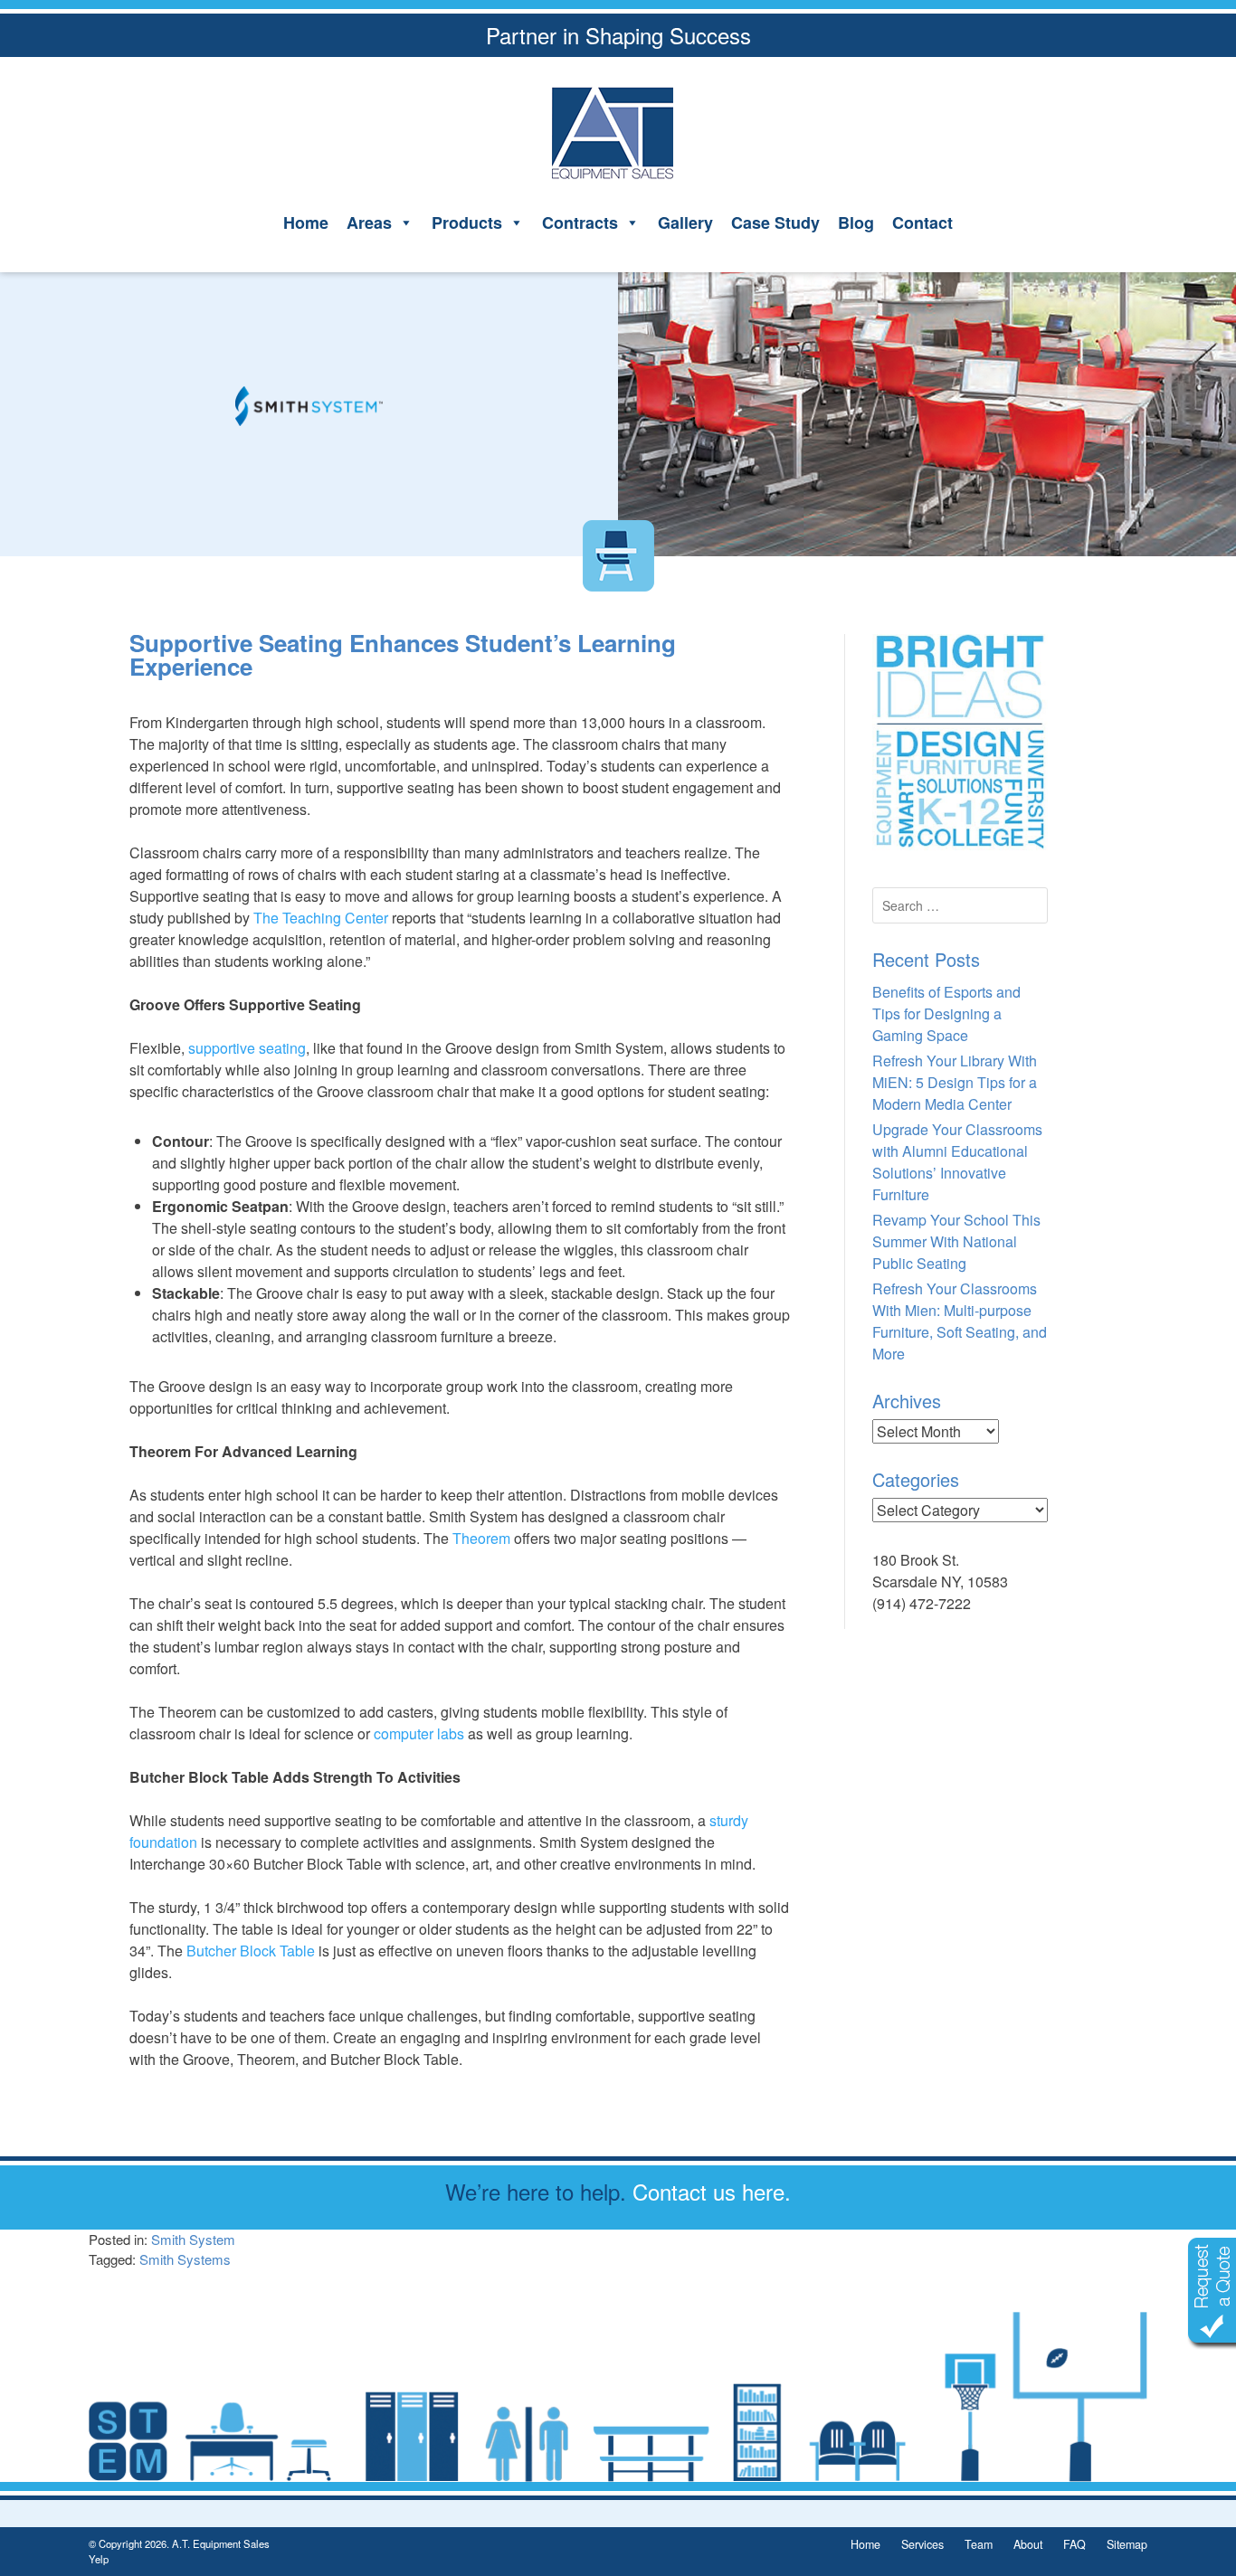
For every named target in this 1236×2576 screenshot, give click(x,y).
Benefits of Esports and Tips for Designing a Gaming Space (946, 1013)
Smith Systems (185, 2259)
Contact (922, 223)
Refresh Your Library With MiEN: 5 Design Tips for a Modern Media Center (955, 1082)
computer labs (419, 1733)
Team (979, 2544)
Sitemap (1127, 2544)
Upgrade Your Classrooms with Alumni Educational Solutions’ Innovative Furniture (957, 1162)
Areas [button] (369, 223)
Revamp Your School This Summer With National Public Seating (956, 1241)
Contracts (580, 223)
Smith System (193, 2239)
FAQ (1074, 2544)
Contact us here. (712, 2191)
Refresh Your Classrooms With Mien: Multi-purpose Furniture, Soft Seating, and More (960, 1321)
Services (922, 2544)
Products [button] (467, 223)
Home (306, 223)
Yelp (99, 2559)
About (1028, 2544)
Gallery (685, 223)
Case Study (775, 223)
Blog (856, 223)
